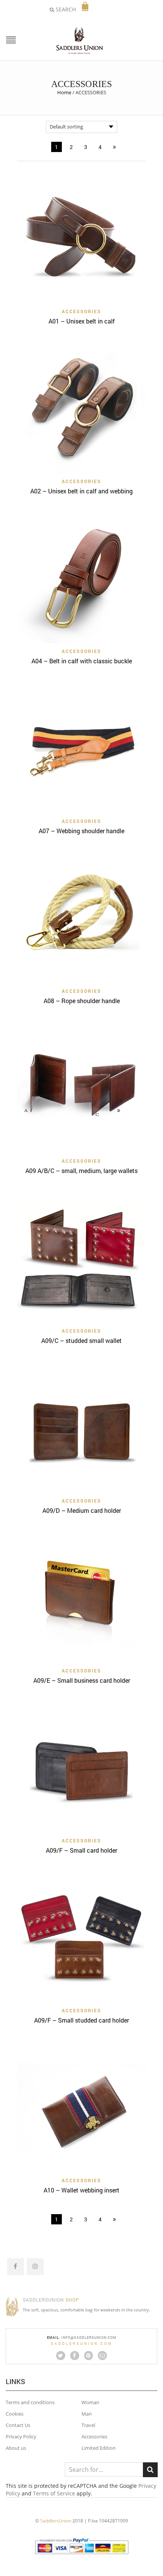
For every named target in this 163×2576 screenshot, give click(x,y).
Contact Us (18, 2425)
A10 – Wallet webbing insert (81, 2190)
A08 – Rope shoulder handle (82, 1001)
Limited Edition (99, 2448)
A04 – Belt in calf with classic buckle (82, 661)
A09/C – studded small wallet (81, 1340)
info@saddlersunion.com (89, 2337)
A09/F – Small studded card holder (81, 2020)
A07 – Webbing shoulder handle (81, 831)
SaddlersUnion (56, 2521)
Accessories (94, 2436)
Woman (90, 2402)
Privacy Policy (21, 2436)
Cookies (15, 2414)
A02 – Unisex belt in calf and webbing (81, 491)
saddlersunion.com (82, 2344)
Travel (88, 2425)
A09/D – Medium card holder (82, 1510)
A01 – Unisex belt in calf (82, 321)
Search (150, 2470)
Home (64, 92)
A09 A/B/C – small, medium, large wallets (81, 1171)
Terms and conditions (30, 2402)
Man (87, 2414)
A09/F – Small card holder (81, 1850)
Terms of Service (54, 2493)
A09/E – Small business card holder (82, 1680)
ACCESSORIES (81, 311)
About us (16, 2448)
